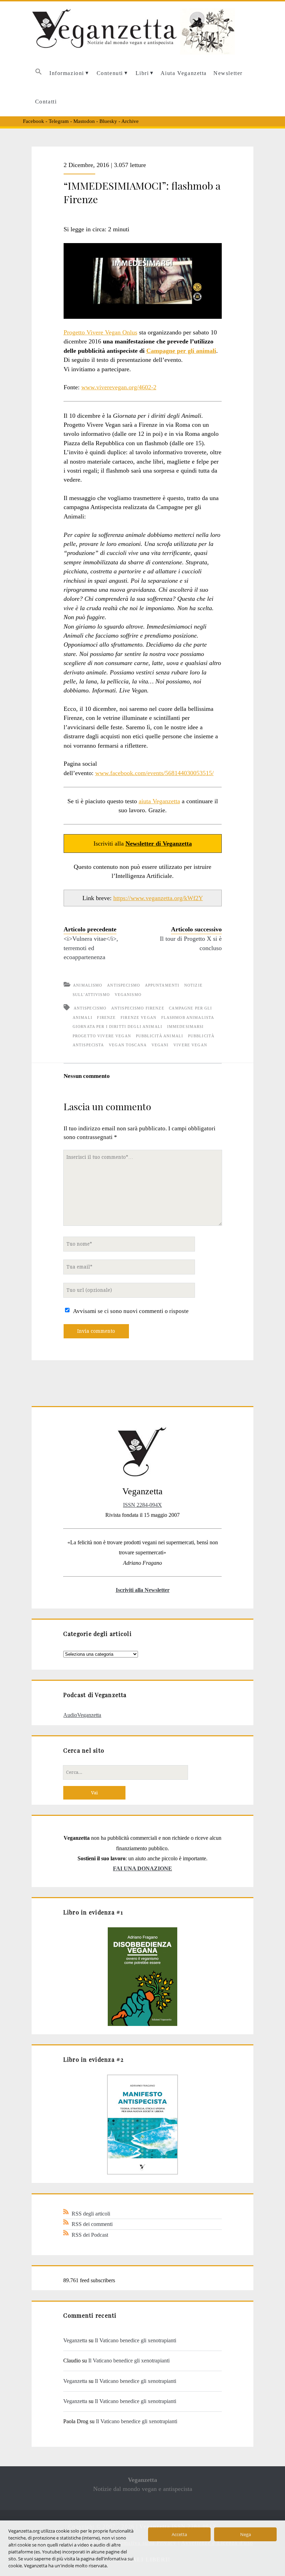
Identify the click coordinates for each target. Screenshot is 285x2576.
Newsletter (228, 73)
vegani (160, 1045)
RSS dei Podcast (90, 2235)
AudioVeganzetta (82, 1715)
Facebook (34, 121)
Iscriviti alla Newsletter (143, 1590)
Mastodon (84, 121)
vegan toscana (128, 1045)
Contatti (46, 102)
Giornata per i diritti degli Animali (117, 1027)
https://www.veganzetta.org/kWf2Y (158, 898)
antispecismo (90, 1008)
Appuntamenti (162, 985)
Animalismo (88, 985)
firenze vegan (139, 1017)
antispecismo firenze (138, 1008)
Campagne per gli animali (181, 351)
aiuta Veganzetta (159, 801)
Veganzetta (75, 2340)
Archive (130, 121)
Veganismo (128, 995)
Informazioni (67, 73)
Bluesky (108, 121)
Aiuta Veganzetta (184, 73)
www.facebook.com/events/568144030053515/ (154, 773)
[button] (38, 73)
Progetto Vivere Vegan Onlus (100, 332)
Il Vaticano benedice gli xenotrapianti (136, 2340)
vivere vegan (190, 1045)
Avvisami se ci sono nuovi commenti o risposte (131, 1311)
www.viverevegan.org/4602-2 (119, 387)
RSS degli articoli (91, 2214)
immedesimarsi (186, 1027)
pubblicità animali (160, 1036)
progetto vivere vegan (102, 1036)
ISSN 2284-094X (142, 1505)
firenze (106, 1017)
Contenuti (110, 73)
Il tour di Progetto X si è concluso (191, 943)
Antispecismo (124, 985)
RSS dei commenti (92, 2224)
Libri (142, 73)
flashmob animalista (188, 1017)
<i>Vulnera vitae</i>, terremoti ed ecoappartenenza (91, 948)
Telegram (59, 121)
